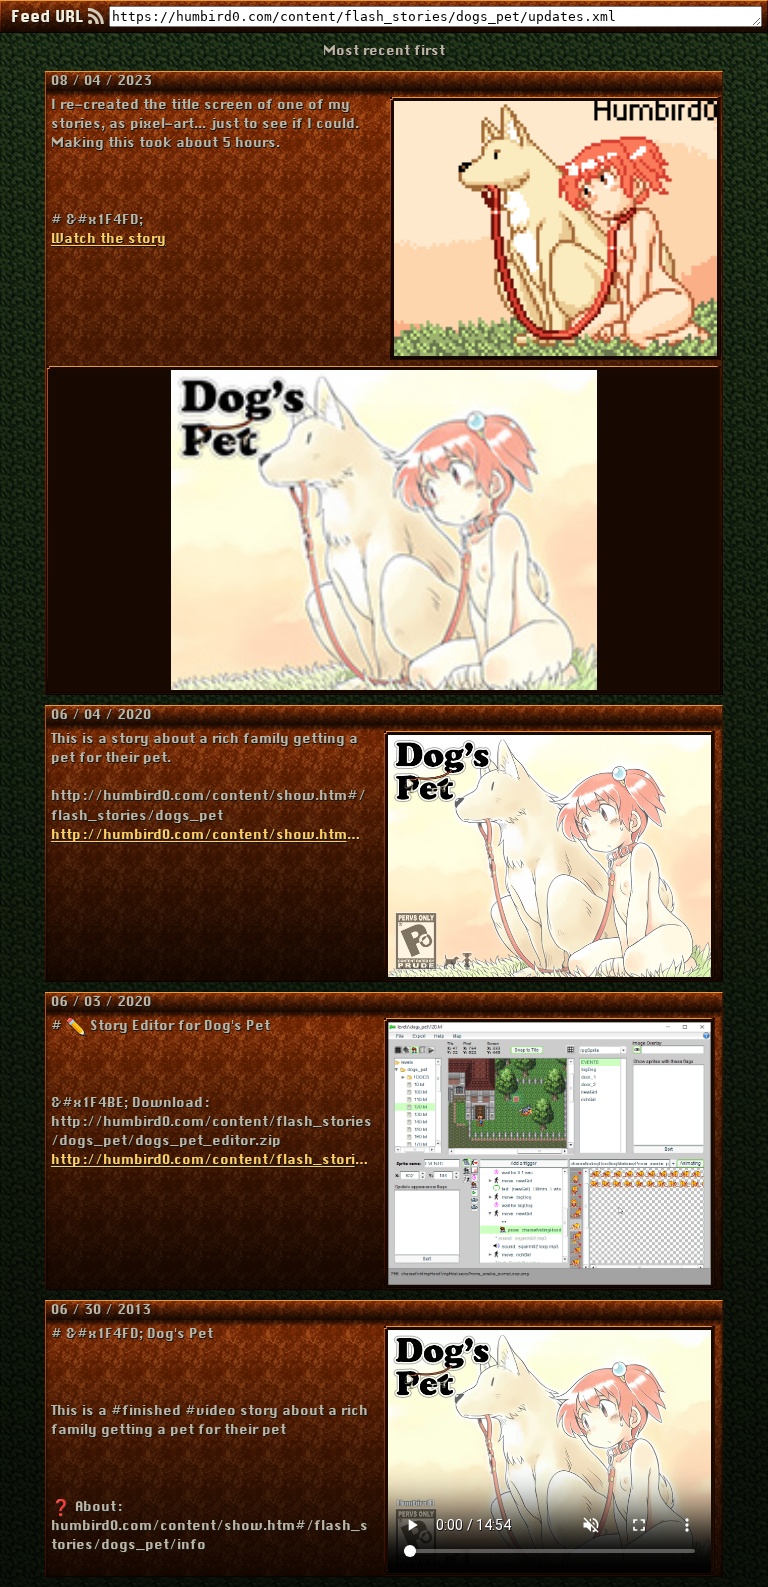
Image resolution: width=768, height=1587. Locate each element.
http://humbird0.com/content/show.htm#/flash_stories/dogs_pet (208, 835)
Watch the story (108, 239)
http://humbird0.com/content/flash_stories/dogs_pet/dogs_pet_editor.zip (211, 1160)
